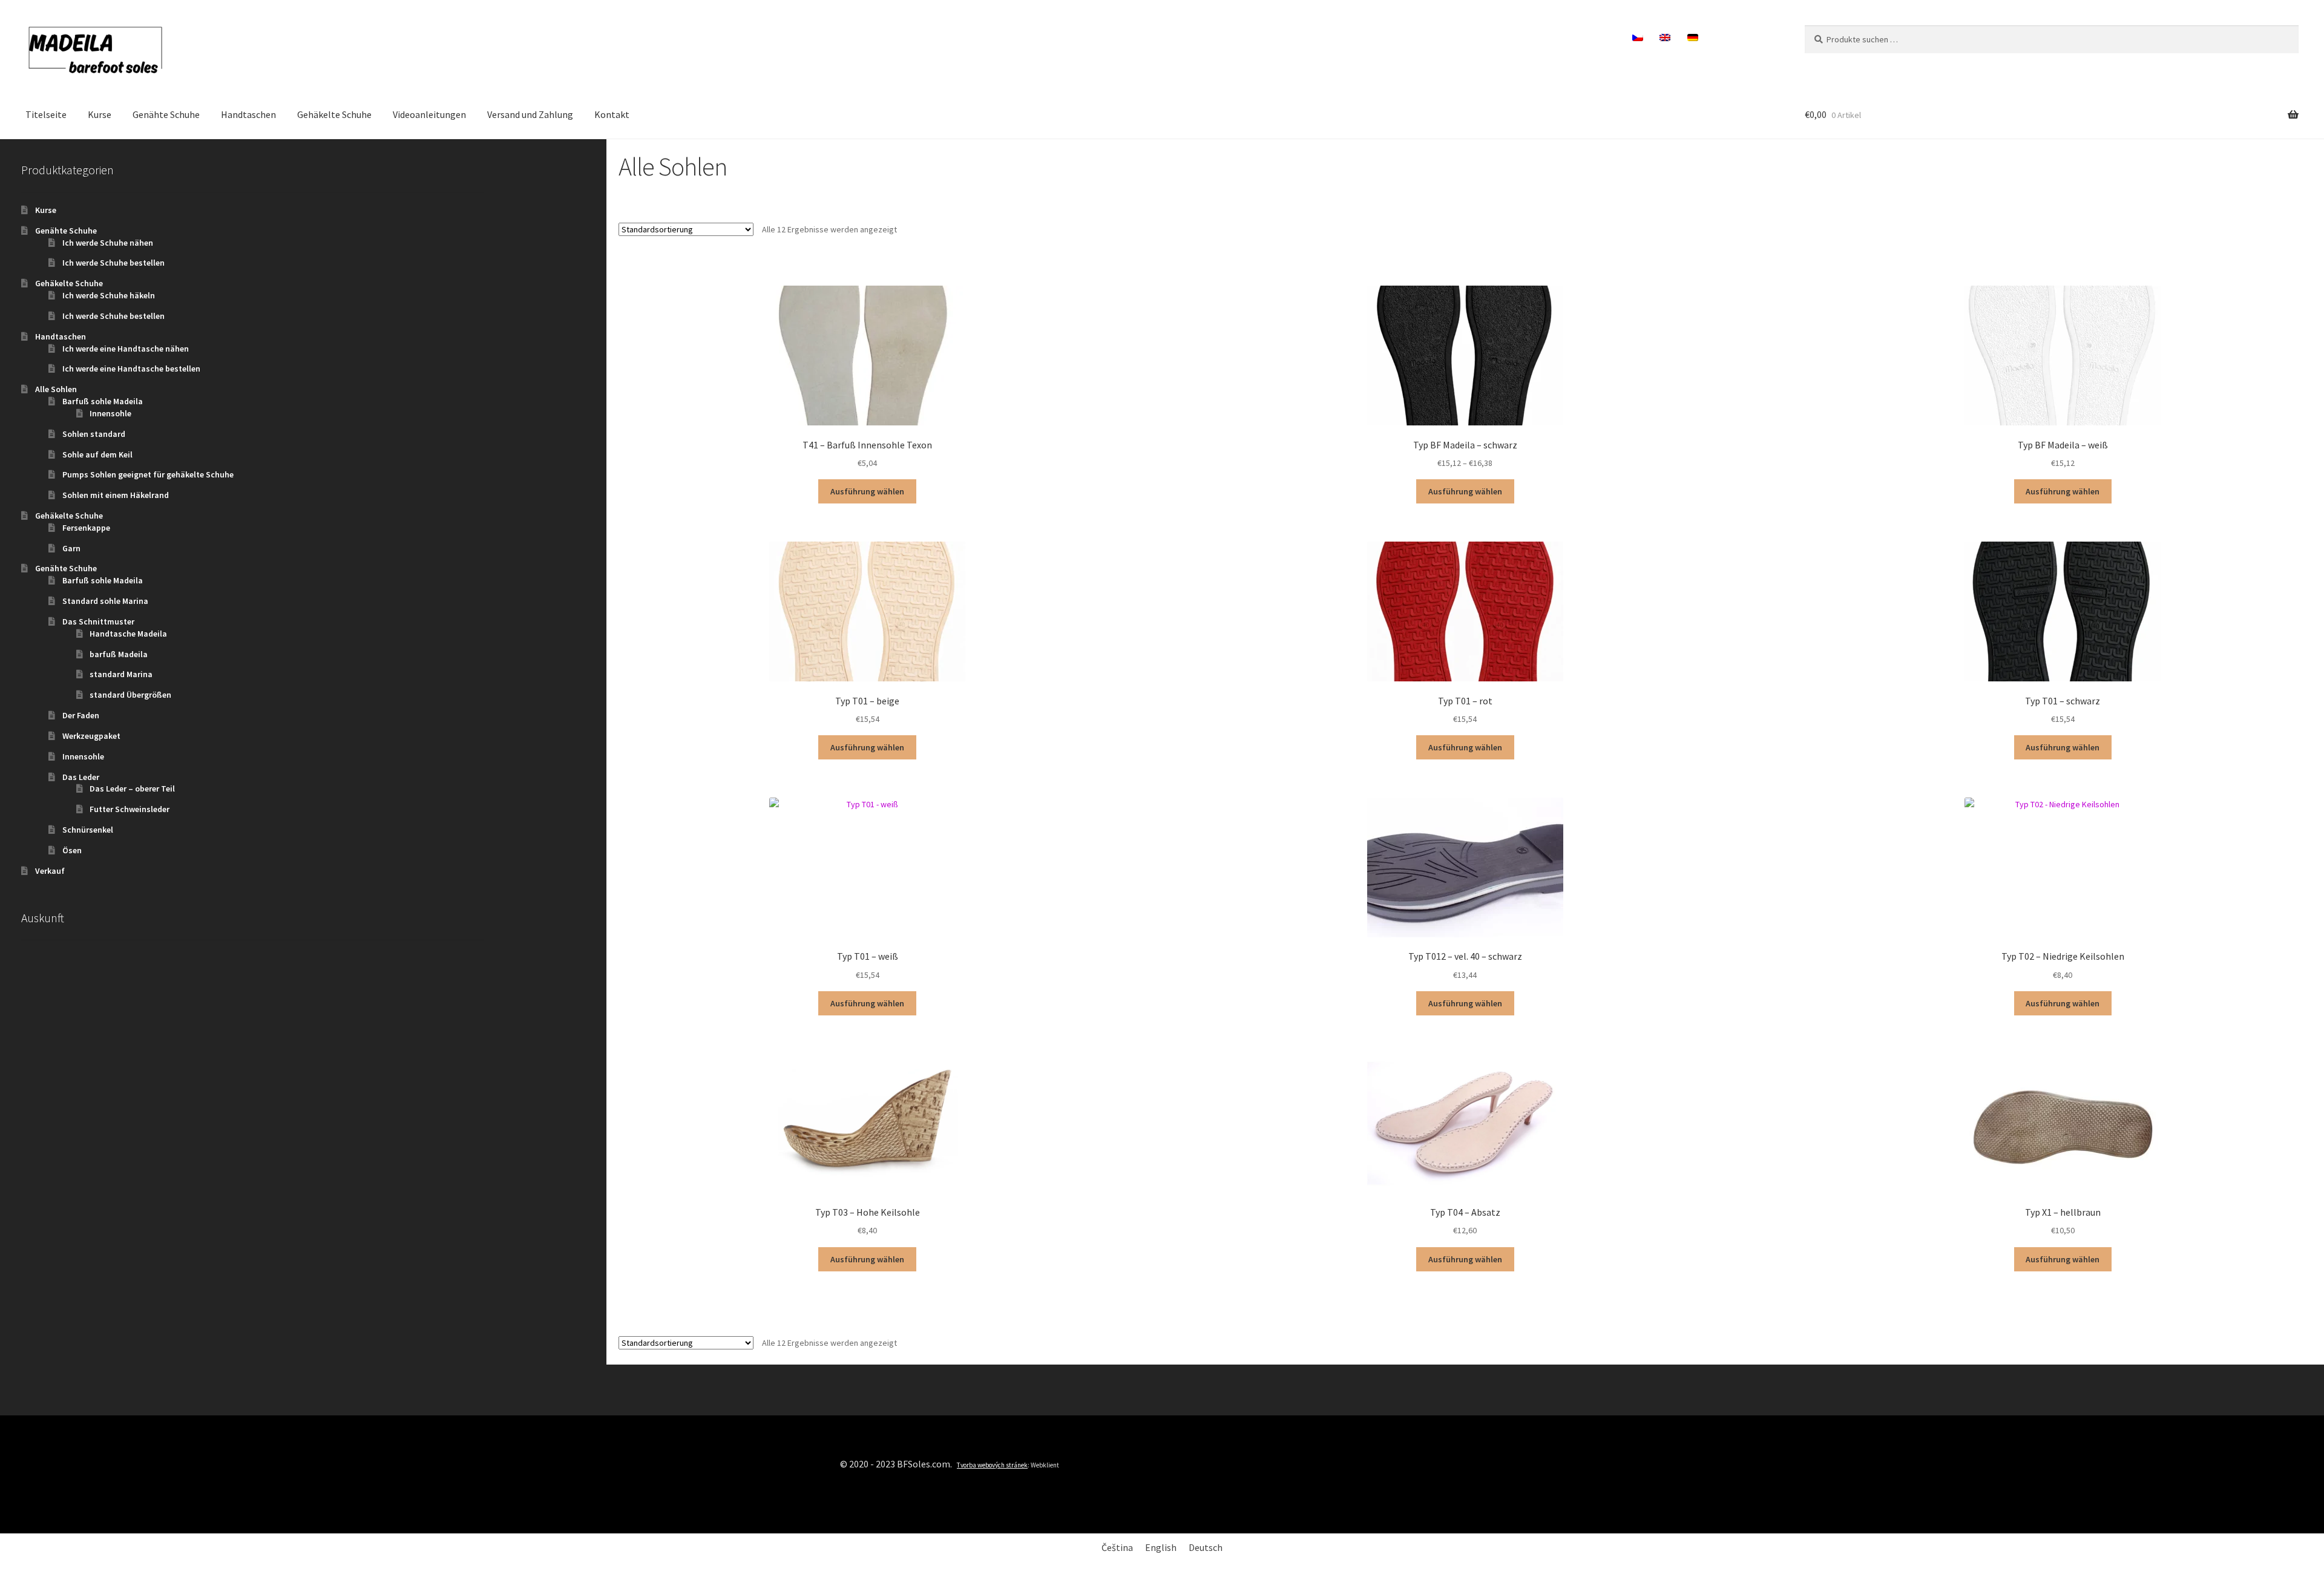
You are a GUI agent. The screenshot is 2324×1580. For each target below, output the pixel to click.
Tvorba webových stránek (992, 1465)
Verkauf (50, 871)
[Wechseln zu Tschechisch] (1638, 38)
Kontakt (612, 114)
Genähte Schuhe (166, 114)
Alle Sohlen (56, 389)
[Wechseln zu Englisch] (1665, 38)
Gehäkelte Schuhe (334, 114)
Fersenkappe (86, 528)
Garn (71, 548)
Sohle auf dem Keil (97, 454)
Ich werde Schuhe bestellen (113, 263)
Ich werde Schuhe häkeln (109, 295)
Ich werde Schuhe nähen (108, 243)
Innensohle (110, 413)
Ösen (72, 850)
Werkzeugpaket (91, 736)
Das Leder (81, 777)
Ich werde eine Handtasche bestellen (131, 369)
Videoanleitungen (429, 114)
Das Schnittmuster (98, 621)
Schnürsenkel (88, 830)
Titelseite (46, 114)
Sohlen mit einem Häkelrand (116, 495)
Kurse (100, 114)
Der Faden (81, 715)
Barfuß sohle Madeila (103, 401)
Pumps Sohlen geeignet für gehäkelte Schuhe (148, 474)
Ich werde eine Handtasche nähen (126, 349)
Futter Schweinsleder (130, 809)
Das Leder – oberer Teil (132, 788)
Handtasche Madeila (128, 634)
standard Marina (121, 674)
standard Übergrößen (130, 695)
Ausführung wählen (867, 491)
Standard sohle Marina (105, 601)
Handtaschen (248, 114)
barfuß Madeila (119, 654)
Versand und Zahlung (530, 114)
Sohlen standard (94, 434)
